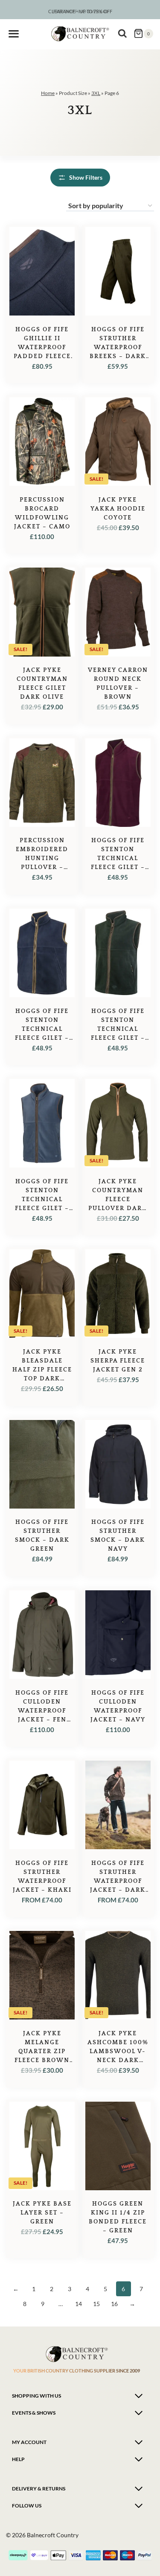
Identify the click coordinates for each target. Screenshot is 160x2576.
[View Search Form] (122, 34)
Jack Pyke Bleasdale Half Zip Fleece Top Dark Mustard (42, 1370)
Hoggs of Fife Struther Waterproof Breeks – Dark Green (118, 347)
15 (96, 2304)
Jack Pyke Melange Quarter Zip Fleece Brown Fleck (42, 2051)
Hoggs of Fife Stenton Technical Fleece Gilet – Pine (118, 1029)
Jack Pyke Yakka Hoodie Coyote (118, 509)
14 (79, 2304)
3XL (96, 93)
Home (48, 93)
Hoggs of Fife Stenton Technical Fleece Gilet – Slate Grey (42, 1199)
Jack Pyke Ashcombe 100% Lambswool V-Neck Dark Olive (118, 2051)
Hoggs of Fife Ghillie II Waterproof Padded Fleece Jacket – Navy (42, 347)
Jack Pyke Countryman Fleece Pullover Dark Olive (118, 1199)
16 (114, 2304)
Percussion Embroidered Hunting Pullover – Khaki (42, 858)
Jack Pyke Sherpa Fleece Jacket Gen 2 (118, 1361)
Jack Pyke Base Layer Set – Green (42, 2213)
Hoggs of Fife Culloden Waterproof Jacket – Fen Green (42, 1711)
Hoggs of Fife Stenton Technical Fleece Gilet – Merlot (118, 858)
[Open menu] (14, 34)
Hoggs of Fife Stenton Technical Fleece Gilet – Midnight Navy (42, 1029)
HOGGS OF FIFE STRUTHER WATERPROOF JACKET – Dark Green (118, 1881)
